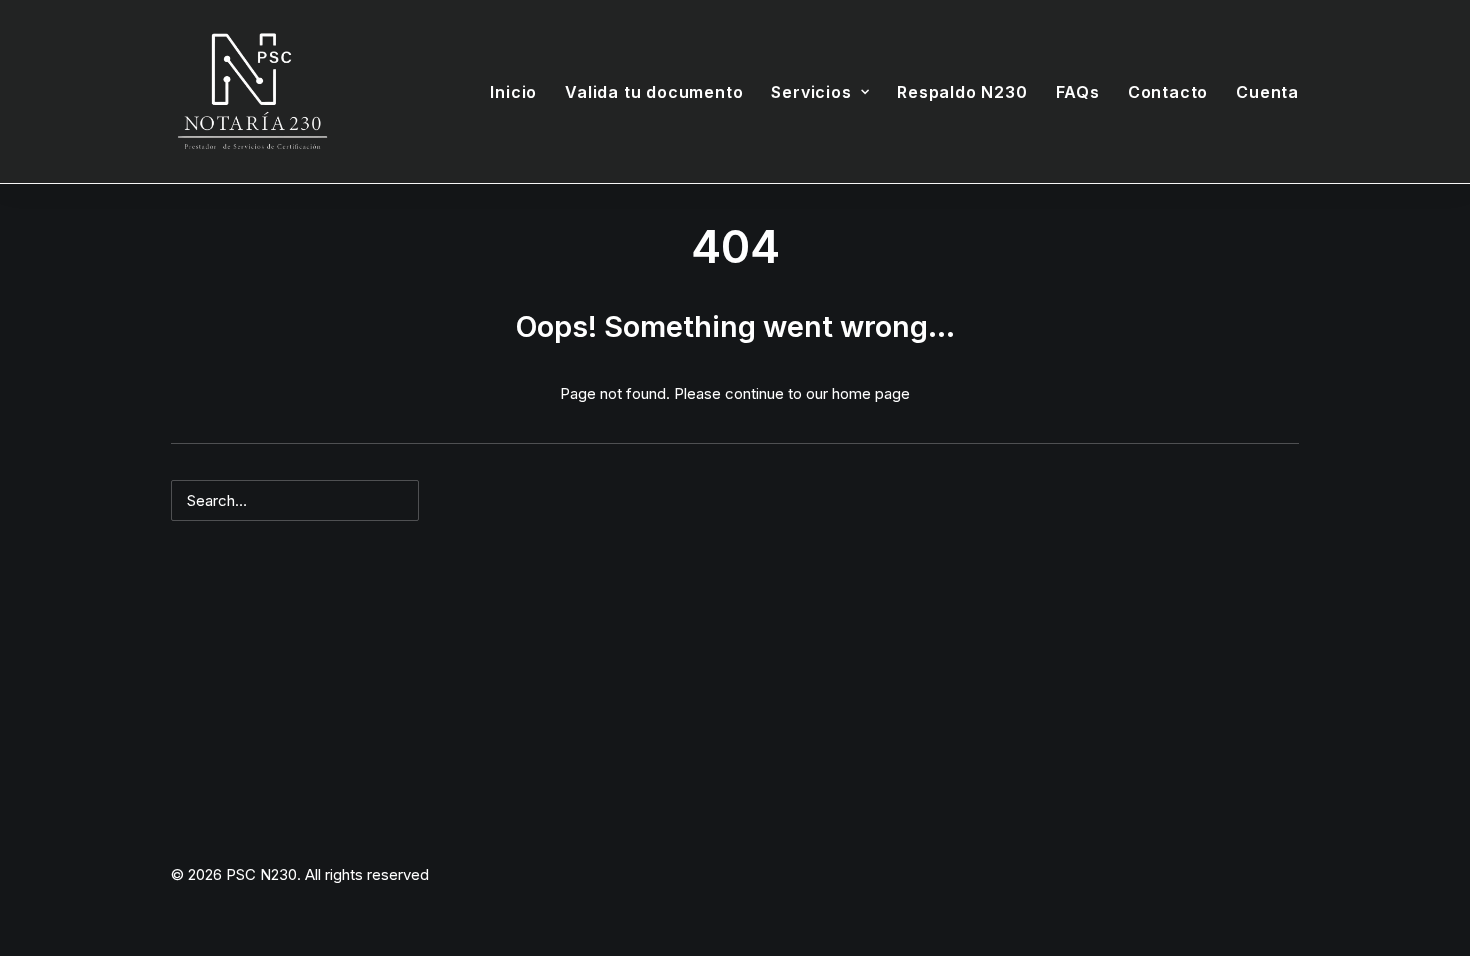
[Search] (735, 500)
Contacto (1168, 92)
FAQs (1078, 92)
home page (871, 393)
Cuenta (1267, 92)
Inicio (513, 92)
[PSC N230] (253, 92)
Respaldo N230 (962, 92)
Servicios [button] (811, 92)
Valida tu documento (654, 92)
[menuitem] (520, 92)
